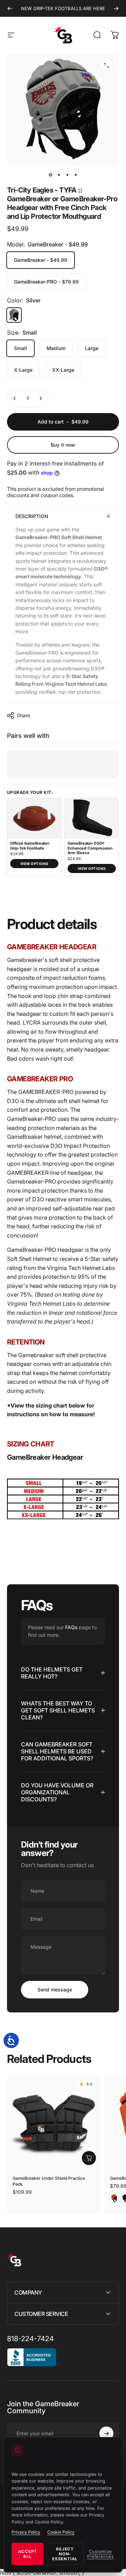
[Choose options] (89, 2158)
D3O (38, 1199)
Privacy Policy (26, 2532)
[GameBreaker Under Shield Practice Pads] (54, 2122)
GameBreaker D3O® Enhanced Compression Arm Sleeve (90, 848)
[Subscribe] (106, 2434)
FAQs (71, 1627)
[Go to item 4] (76, 175)
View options (34, 864)
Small (20, 348)
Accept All (28, 2554)
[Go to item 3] (67, 175)
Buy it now (63, 445)
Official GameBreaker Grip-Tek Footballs (30, 846)
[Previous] (10, 8)
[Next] (116, 8)
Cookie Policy (61, 2532)
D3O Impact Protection (80, 1146)
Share (23, 715)
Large (92, 348)
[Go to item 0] (50, 175)
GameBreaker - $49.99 (41, 260)
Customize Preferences (100, 2554)
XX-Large (63, 370)
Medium (56, 348)
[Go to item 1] (59, 175)
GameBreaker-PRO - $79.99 (46, 282)
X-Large (23, 370)
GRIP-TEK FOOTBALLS (58, 8)
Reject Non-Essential (65, 2554)
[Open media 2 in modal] (106, 65)
